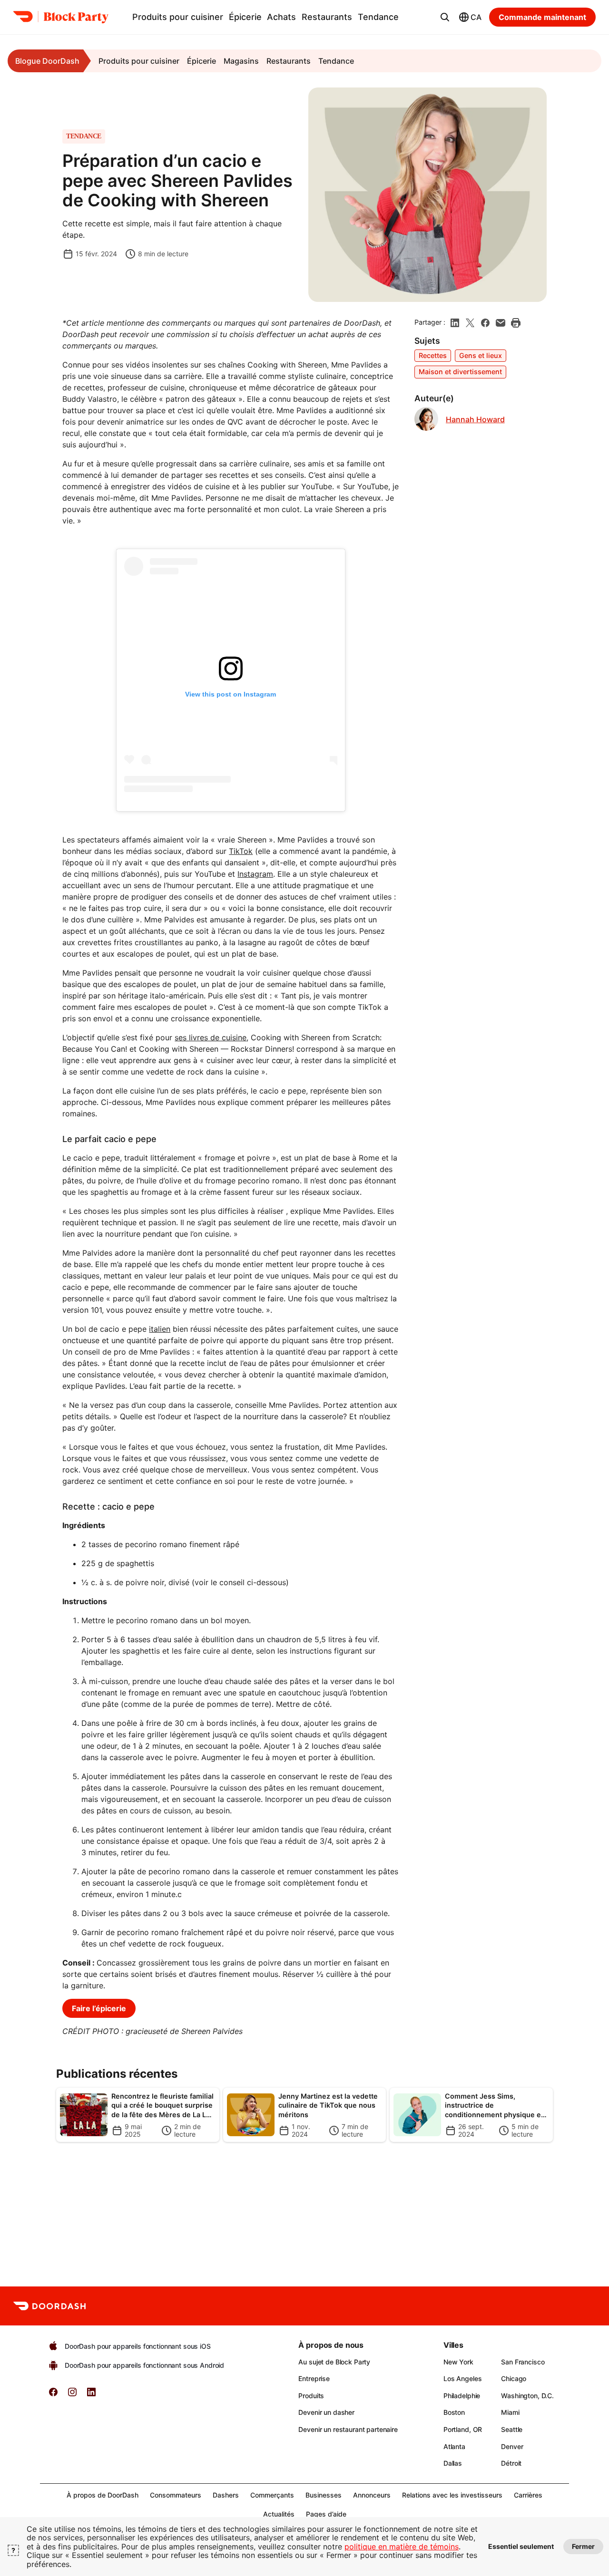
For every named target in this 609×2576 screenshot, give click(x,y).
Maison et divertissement (460, 372)
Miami (510, 2412)
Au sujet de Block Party (334, 2362)
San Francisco (523, 2362)
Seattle (512, 2429)
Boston (454, 2412)
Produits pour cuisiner (178, 17)
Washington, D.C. (527, 2396)
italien (160, 1329)
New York (458, 2362)
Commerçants (272, 2495)
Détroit (511, 2463)
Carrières (528, 2495)
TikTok (241, 851)
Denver (512, 2446)
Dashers (226, 2495)
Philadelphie (462, 2396)
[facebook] (485, 323)
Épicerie (245, 17)
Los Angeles (462, 2378)
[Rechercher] (445, 17)
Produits (311, 2396)
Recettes (433, 355)
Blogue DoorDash (47, 61)
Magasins (241, 61)
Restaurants (327, 17)
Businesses (324, 2495)
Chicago (514, 2378)
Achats (281, 17)
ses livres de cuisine (211, 1037)
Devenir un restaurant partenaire (348, 2429)
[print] (516, 323)
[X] (470, 323)
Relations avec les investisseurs (452, 2495)
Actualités (279, 2514)
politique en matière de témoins (402, 2547)
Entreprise (314, 2378)
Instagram (255, 874)
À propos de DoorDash (103, 2495)
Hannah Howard (475, 420)
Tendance (378, 17)
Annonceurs (372, 2495)
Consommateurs (176, 2495)
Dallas (453, 2463)
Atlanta (454, 2446)
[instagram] (72, 2395)
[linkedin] (455, 323)
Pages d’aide (326, 2514)
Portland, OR (463, 2429)
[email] (501, 323)
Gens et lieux (481, 355)
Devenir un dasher (326, 2412)
